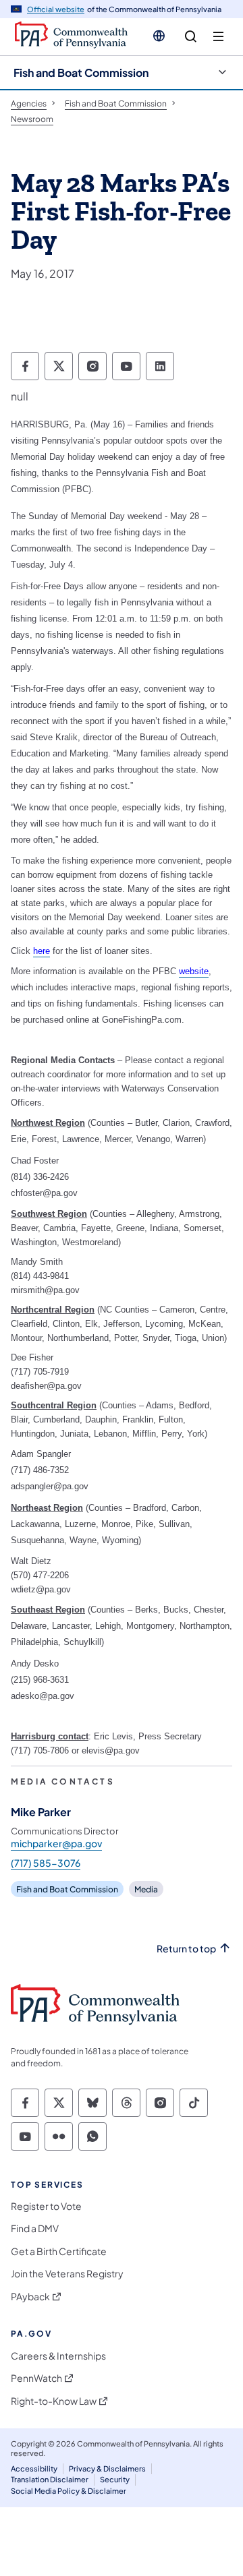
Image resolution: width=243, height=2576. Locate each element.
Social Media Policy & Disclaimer (69, 2491)
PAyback (30, 2297)
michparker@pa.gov (56, 1843)
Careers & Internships (58, 2356)
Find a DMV (35, 2228)
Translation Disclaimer (50, 2479)
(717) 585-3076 (46, 1863)
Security (115, 2479)
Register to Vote (46, 2206)
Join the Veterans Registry (67, 2274)
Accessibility (34, 2468)
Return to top (186, 1949)
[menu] (218, 37)
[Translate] (159, 36)
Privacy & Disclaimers (107, 2468)
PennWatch (36, 2378)
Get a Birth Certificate (59, 2251)
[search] (191, 37)
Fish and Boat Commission (81, 72)
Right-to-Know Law (54, 2401)
